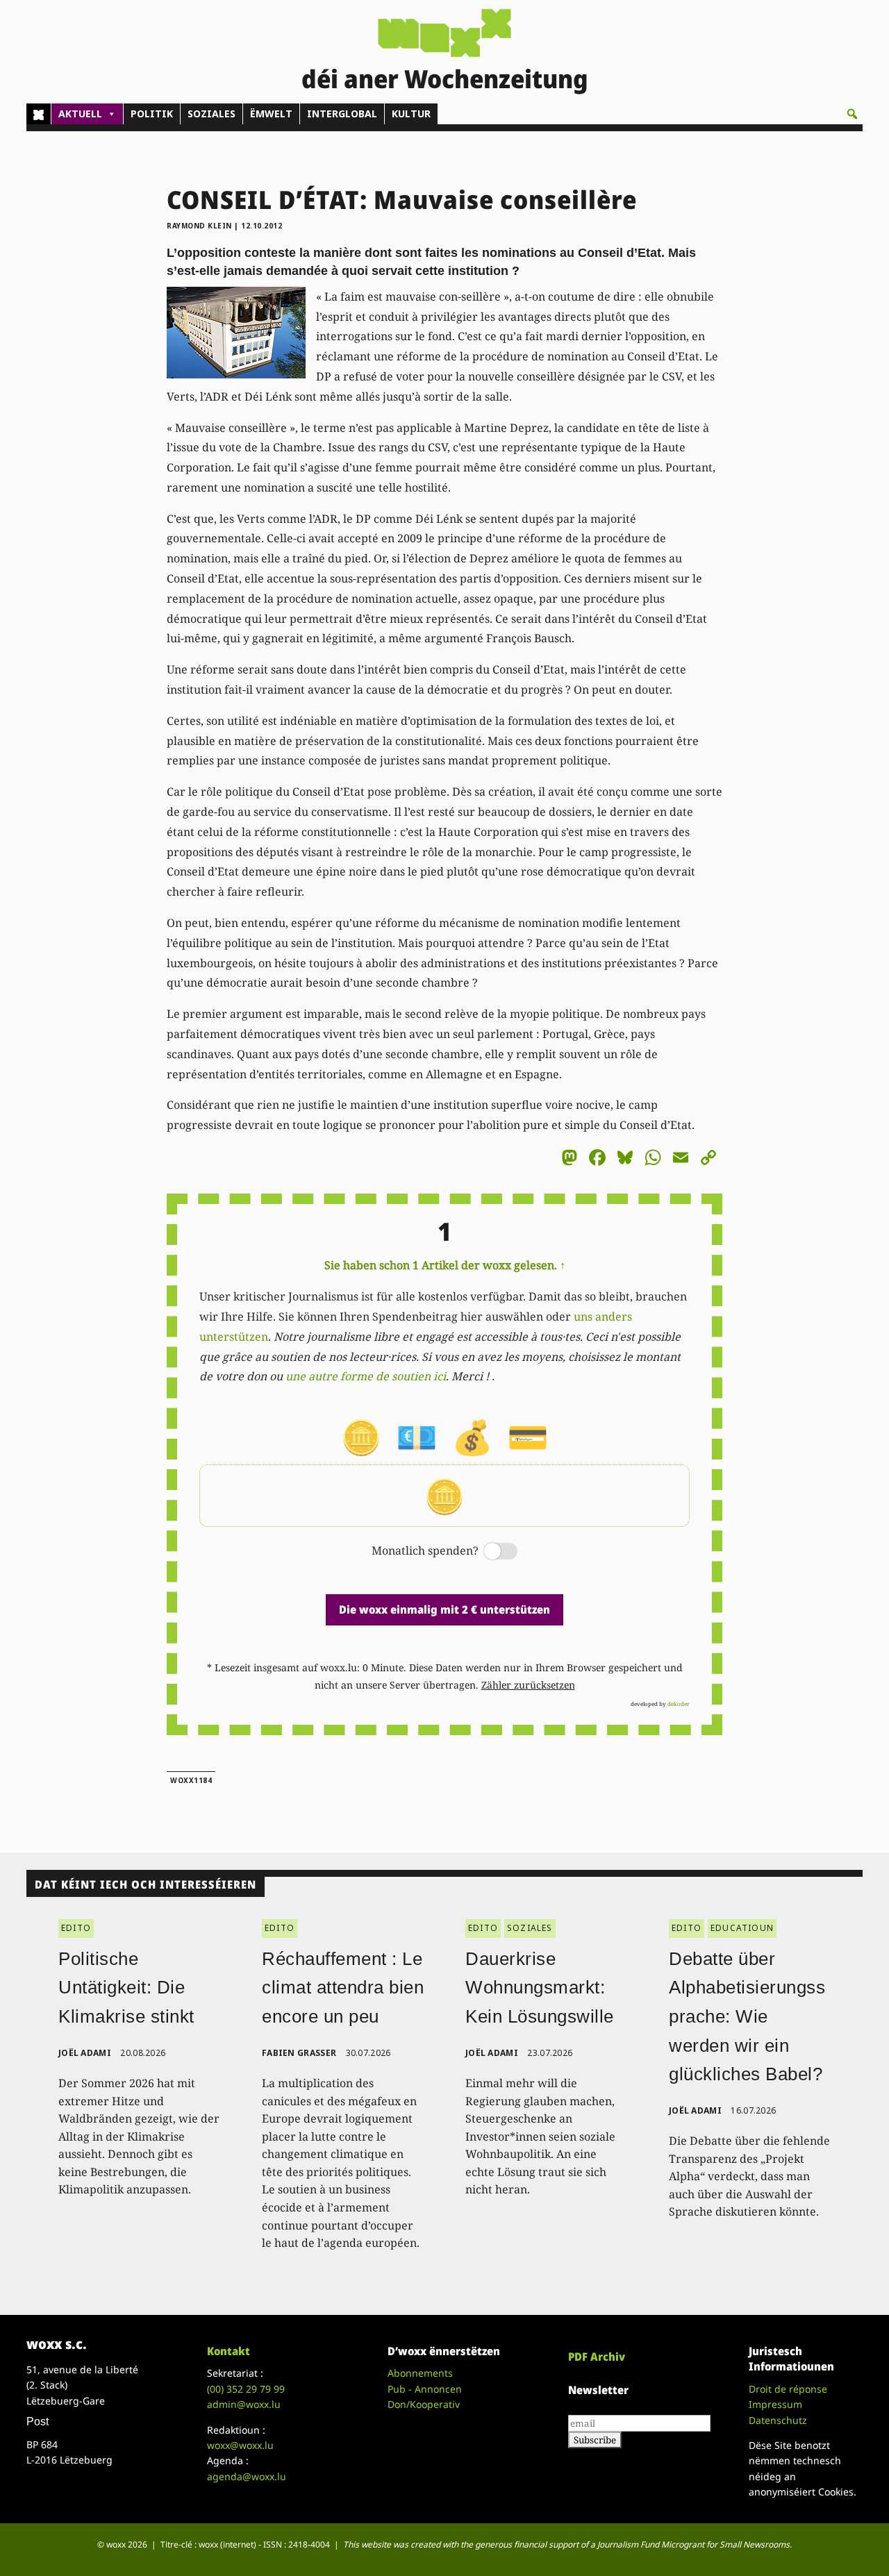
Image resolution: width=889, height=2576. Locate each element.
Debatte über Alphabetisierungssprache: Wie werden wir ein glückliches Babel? (747, 2016)
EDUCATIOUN (742, 1928)
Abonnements (420, 2373)
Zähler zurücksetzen (528, 1685)
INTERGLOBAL (342, 114)
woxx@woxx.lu (240, 2445)
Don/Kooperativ (424, 2404)
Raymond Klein (199, 226)
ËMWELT (271, 114)
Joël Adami (85, 2053)
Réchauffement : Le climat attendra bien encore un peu (343, 1988)
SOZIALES (211, 114)
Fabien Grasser (299, 2053)
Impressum (775, 2404)
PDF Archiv (597, 2357)
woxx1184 (191, 1780)
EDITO (76, 1928)
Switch (489, 1552)
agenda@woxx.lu (247, 2476)
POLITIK (152, 114)
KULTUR (411, 114)
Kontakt (229, 2351)
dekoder (679, 1704)
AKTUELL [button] (80, 114)
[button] (852, 114)
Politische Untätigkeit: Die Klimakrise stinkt (126, 1988)
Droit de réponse (788, 2389)
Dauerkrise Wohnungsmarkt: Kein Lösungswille (540, 1988)
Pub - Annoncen (425, 2389)
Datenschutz (778, 2420)
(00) (246, 2389)
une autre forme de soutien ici (366, 1376)
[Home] (39, 114)
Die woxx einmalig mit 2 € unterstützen (444, 1609)
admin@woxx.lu (244, 2404)
